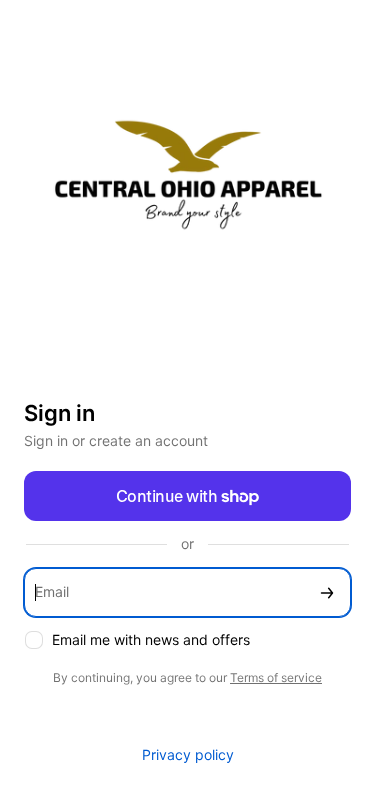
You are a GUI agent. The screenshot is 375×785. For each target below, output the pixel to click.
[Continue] (327, 592)
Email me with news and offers (151, 639)
